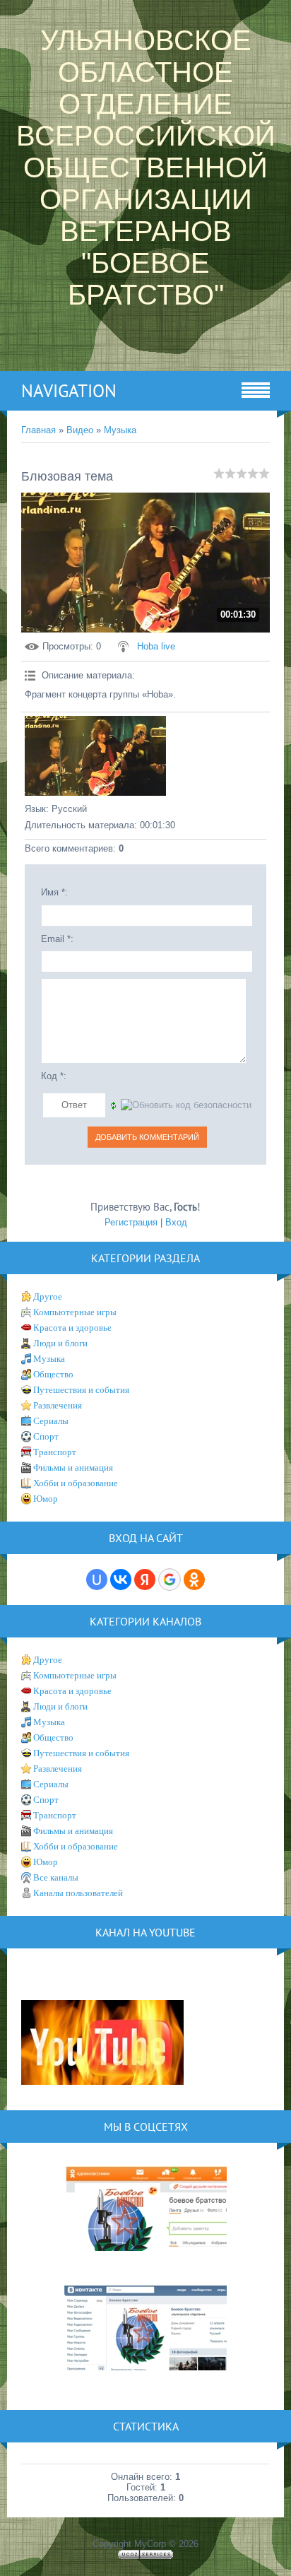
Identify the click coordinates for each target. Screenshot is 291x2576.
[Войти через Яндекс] (145, 1580)
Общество (53, 1374)
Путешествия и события (81, 1390)
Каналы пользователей (78, 1893)
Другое (48, 1296)
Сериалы (51, 1421)
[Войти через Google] (170, 1580)
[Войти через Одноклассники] (194, 1580)
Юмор (46, 1499)
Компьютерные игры (75, 1312)
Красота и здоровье (72, 1328)
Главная (38, 430)
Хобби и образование (76, 1483)
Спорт (46, 1436)
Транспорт (55, 1452)
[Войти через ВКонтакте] (121, 1580)
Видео (80, 430)
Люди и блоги (60, 1343)
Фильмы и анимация (73, 1468)
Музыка (120, 430)
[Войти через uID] (97, 1580)
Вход (176, 1222)
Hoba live (156, 646)
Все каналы (56, 1877)
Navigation (69, 391)
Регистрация (131, 1222)
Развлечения (58, 1405)
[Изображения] (95, 756)
